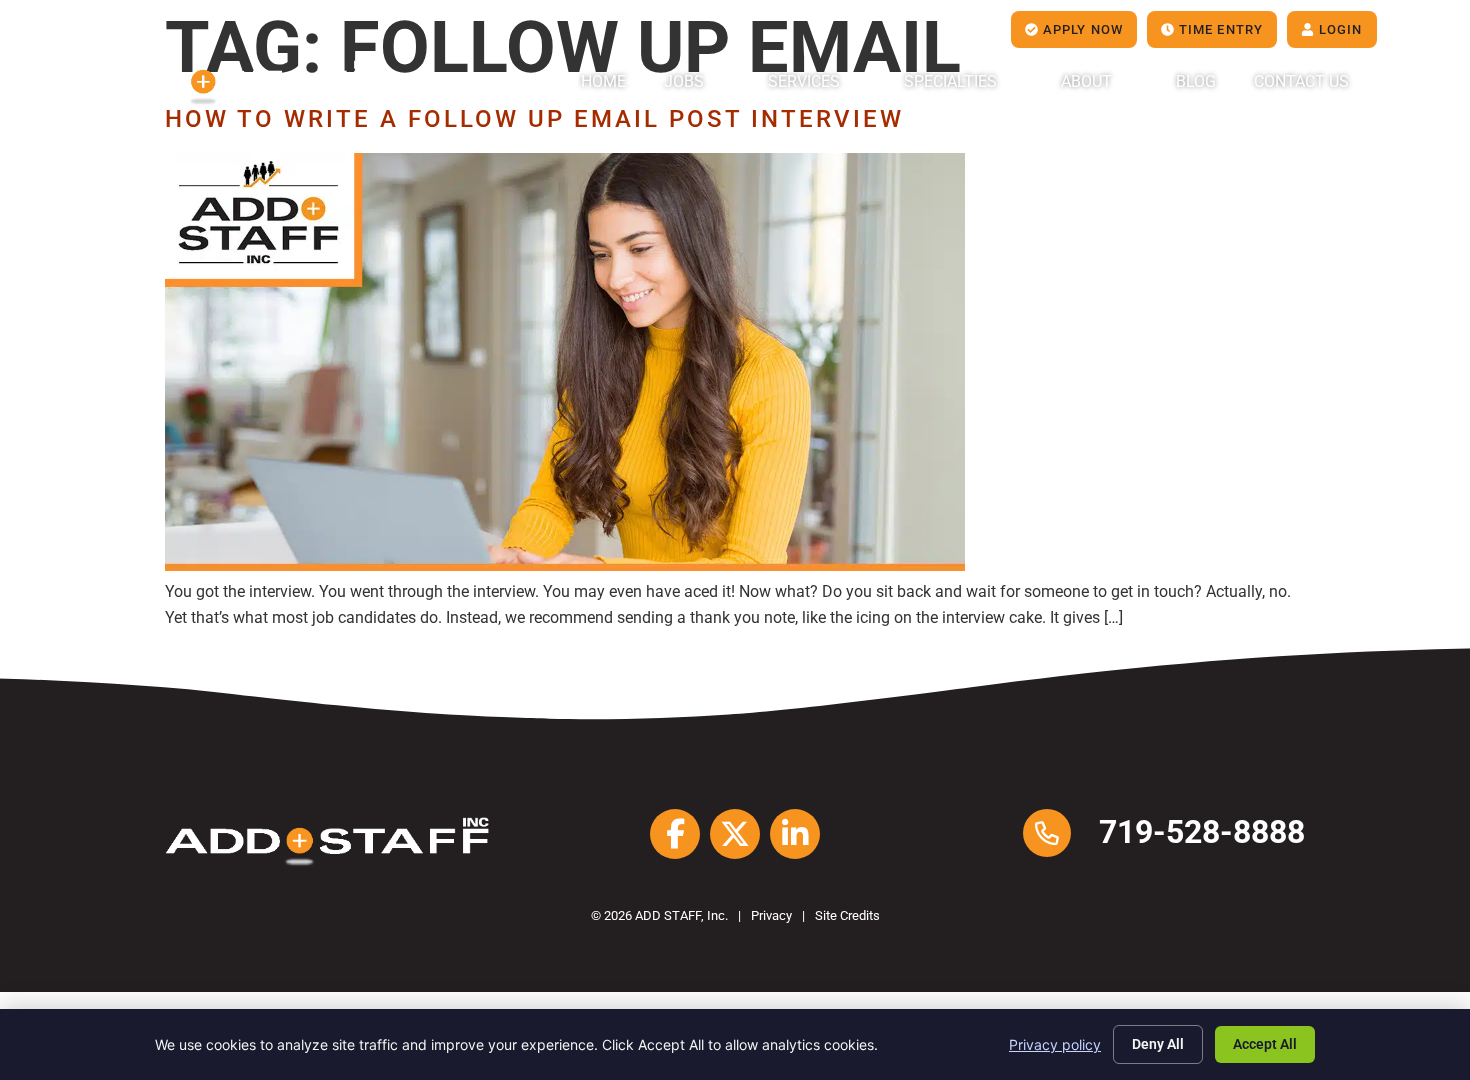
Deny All (1158, 1044)
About (1086, 81)
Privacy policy (1055, 1044)
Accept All (1265, 1044)
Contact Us (1301, 81)
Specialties (950, 81)
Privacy (771, 915)
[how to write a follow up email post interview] (565, 565)
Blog (1196, 81)
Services (804, 81)
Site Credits (847, 915)
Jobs (684, 81)
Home (603, 81)
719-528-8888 (1202, 832)
